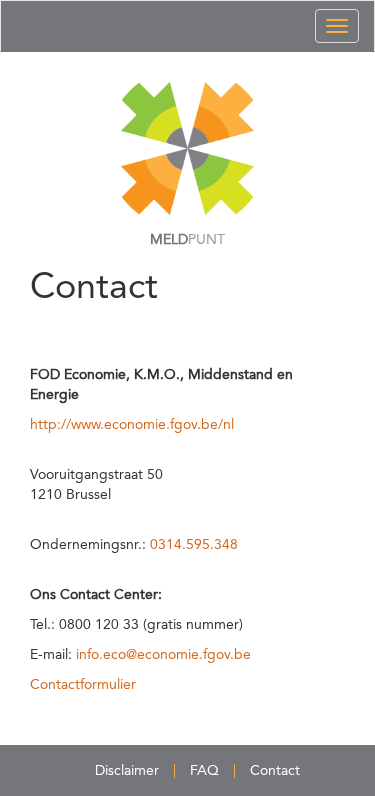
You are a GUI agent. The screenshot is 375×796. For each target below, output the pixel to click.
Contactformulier (83, 685)
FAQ (204, 771)
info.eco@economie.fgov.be (163, 655)
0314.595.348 (194, 545)
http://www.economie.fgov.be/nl (132, 425)
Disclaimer (127, 771)
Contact (275, 771)
